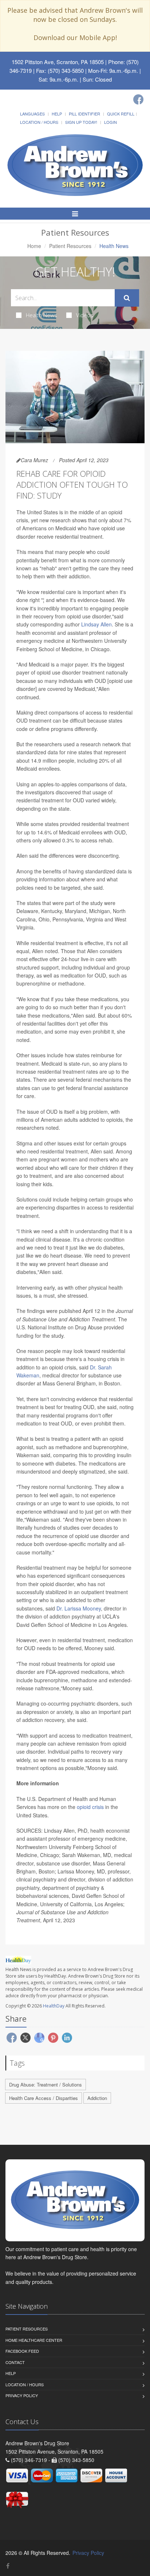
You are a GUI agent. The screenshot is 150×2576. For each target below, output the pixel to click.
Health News (42, 315)
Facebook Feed (22, 2351)
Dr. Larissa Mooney (79, 1608)
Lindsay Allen (96, 624)
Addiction (97, 2098)
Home (34, 246)
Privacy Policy (22, 2395)
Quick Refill (121, 114)
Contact (15, 2362)
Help (57, 114)
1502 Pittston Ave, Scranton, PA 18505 (58, 62)
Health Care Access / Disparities (44, 2098)
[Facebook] (138, 99)
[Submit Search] (127, 298)
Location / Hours (39, 122)
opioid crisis (90, 1807)
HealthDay (54, 2006)
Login (110, 122)
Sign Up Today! (81, 122)
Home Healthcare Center (34, 2340)
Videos (85, 315)
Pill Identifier (84, 114)
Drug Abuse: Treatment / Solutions (46, 2085)
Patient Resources (70, 246)
